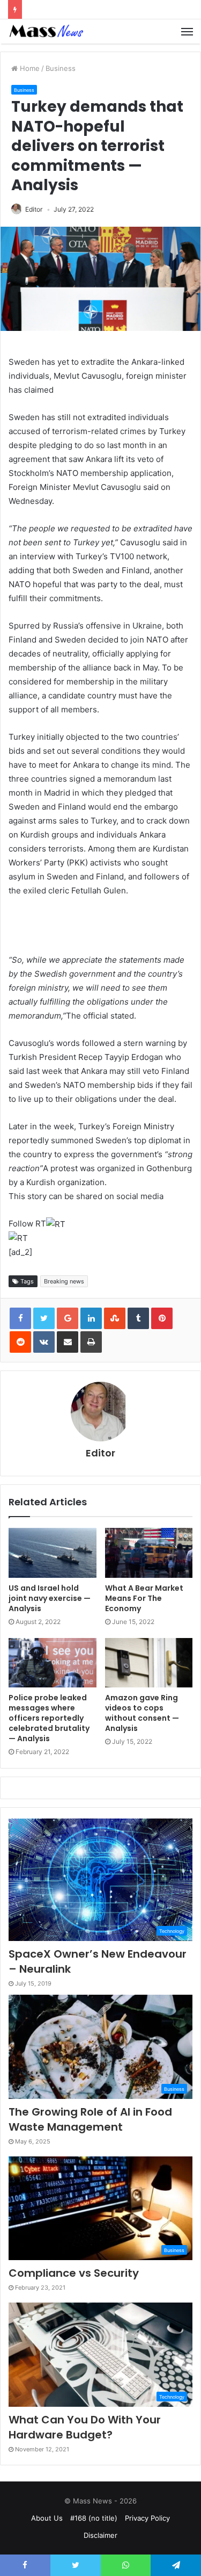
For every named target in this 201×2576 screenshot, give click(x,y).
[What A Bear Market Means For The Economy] (149, 1553)
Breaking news (64, 1281)
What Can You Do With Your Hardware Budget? (85, 2427)
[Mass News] (46, 31)
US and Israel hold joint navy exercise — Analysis (50, 1598)
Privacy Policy (147, 2518)
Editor (34, 209)
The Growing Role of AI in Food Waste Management (90, 2119)
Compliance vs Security (74, 2273)
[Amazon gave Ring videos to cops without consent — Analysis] (149, 1663)
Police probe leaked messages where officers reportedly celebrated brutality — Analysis (49, 1718)
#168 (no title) (94, 2518)
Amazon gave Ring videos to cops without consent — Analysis (142, 1713)
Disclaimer (100, 2535)
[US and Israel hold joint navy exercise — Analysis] (53, 1553)
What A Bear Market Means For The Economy (144, 1598)
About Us (47, 2518)
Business (61, 68)
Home (29, 68)
